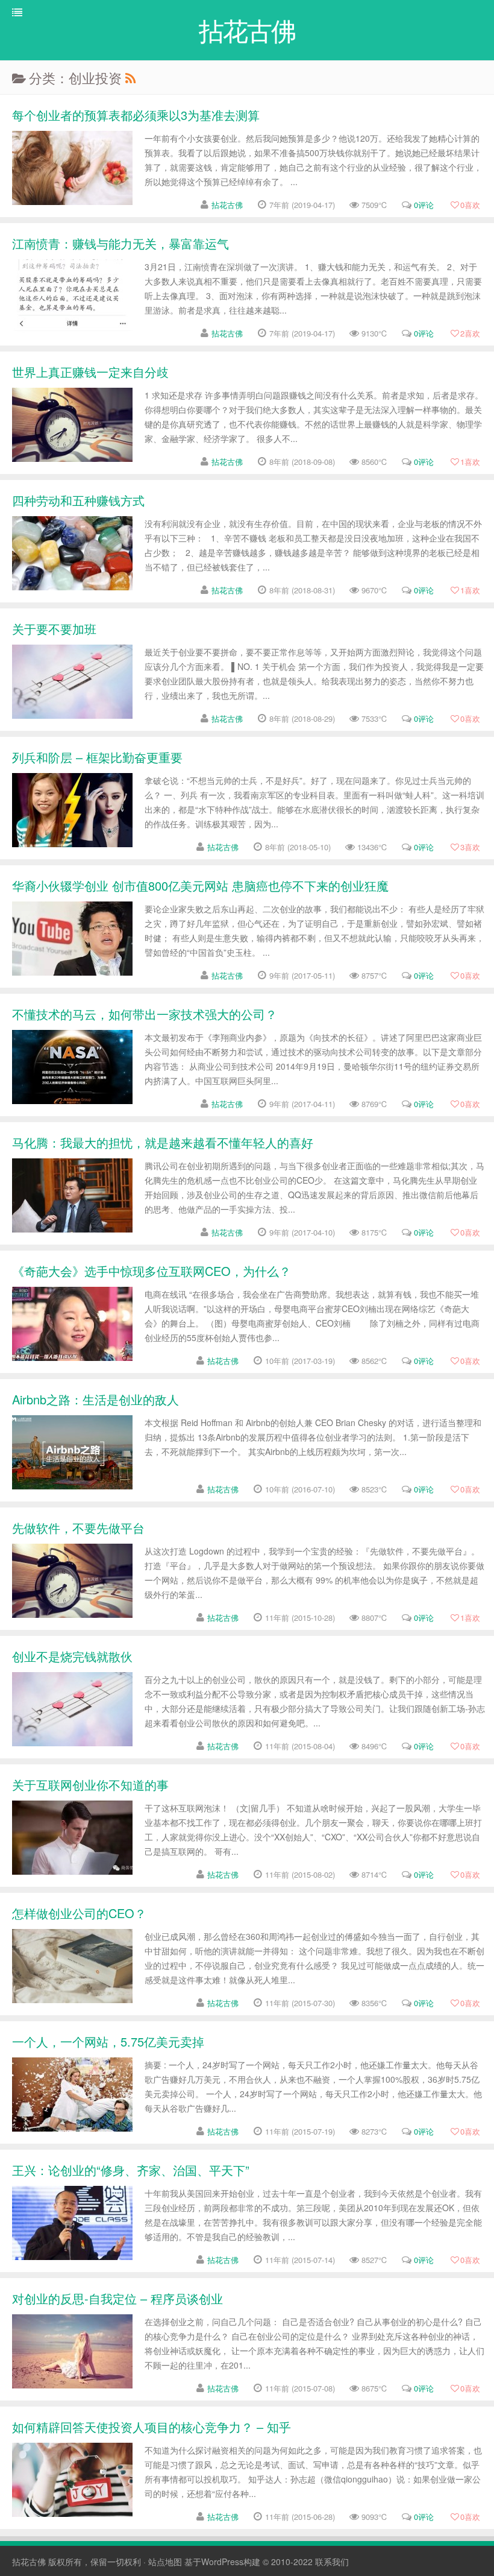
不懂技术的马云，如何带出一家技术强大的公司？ (145, 1014)
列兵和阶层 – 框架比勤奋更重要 (97, 757)
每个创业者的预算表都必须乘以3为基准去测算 (136, 115)
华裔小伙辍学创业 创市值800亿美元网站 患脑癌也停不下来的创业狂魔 (200, 885)
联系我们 (332, 2562)
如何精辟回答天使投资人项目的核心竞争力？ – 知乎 (152, 2427)
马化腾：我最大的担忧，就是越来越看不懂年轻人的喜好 (163, 1142)
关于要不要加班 (54, 629)
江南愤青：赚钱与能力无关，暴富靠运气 (120, 243)
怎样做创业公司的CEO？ (79, 1913)
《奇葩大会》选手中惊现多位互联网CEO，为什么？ (152, 1271)
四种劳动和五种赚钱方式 (78, 500)
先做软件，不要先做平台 (78, 1528)
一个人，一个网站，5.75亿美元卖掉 (108, 2041)
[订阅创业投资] (130, 77)
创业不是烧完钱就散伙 (72, 1656)
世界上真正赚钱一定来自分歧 (90, 372)
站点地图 (165, 2562)
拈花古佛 (227, 205)
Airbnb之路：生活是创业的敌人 (95, 1399)
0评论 (424, 205)
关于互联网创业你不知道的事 (90, 1785)
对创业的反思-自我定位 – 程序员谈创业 (117, 2298)
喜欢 (470, 205)
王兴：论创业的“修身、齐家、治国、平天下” (131, 2170)
